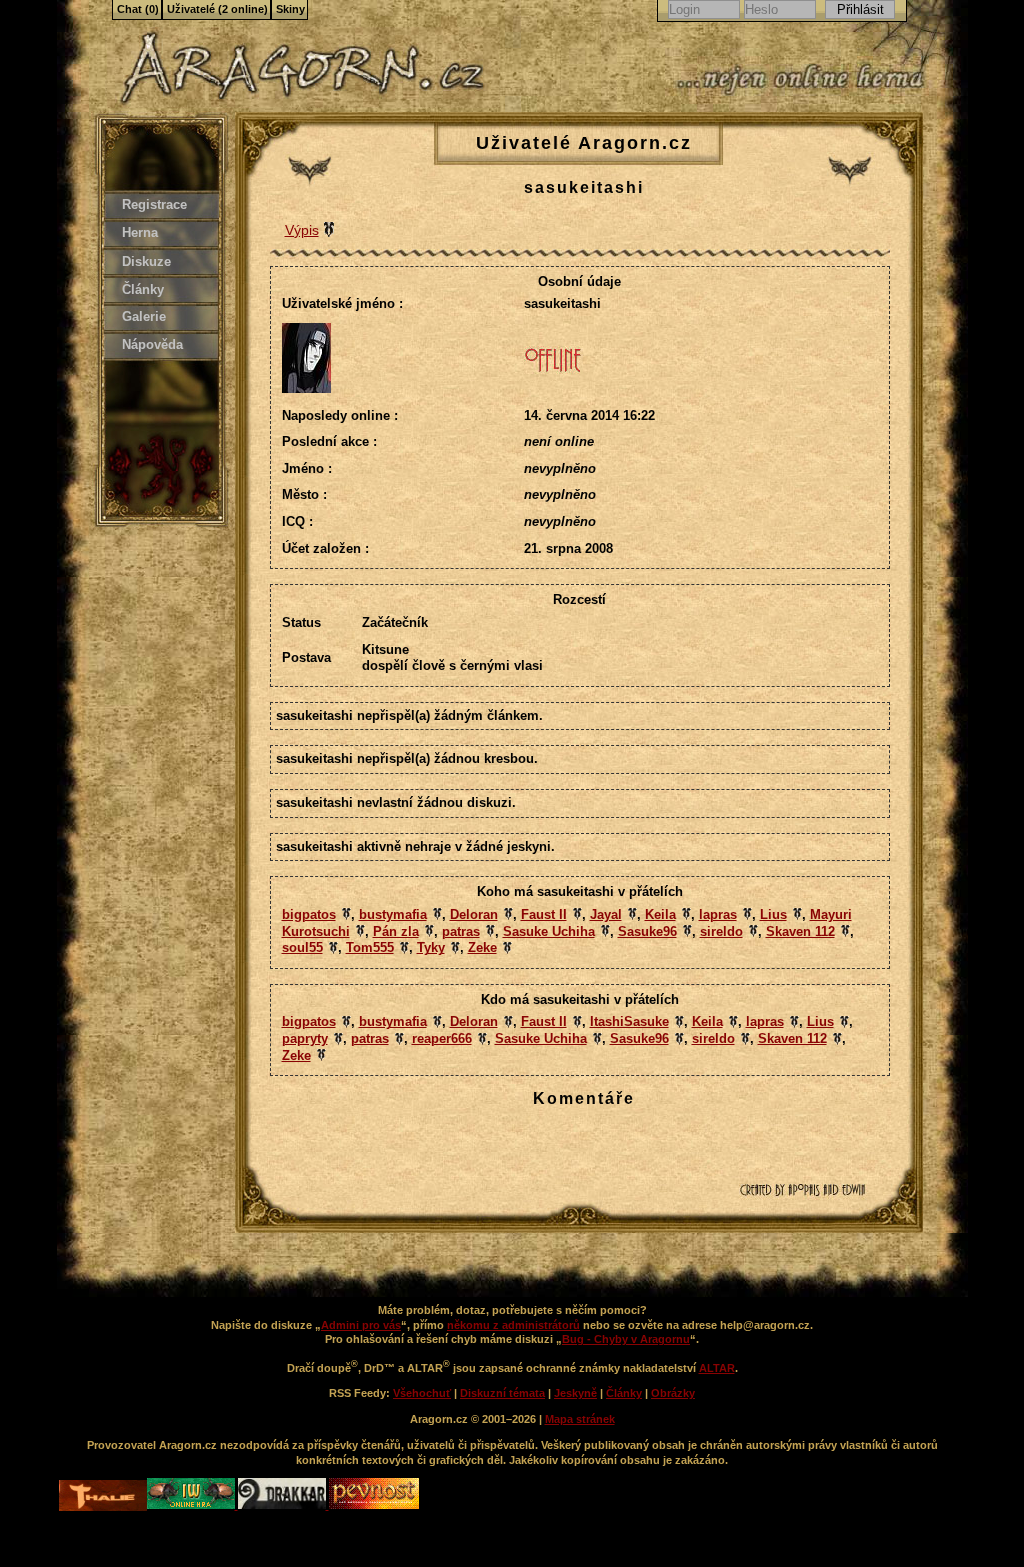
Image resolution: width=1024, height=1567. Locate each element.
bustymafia (393, 914)
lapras (718, 914)
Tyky (431, 947)
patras (461, 931)
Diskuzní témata (502, 1393)
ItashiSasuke (629, 1021)
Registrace (154, 204)
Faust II (544, 914)
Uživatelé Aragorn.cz (584, 143)
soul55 (302, 947)
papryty (305, 1038)
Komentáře (584, 1098)
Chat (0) (138, 9)
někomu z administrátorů (513, 1325)
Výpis (302, 230)
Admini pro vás (361, 1325)
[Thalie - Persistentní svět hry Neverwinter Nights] (103, 1497)
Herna (140, 232)
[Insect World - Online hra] (192, 1505)
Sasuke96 (647, 931)
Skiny (290, 9)
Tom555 (370, 947)
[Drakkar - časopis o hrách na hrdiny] (283, 1505)
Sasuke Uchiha (549, 931)
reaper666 (442, 1038)
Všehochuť (422, 1393)
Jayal (606, 914)
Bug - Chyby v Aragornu (626, 1339)
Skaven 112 (800, 931)
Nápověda (152, 344)
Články (143, 289)
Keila (660, 914)
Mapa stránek (580, 1419)
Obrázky (673, 1393)
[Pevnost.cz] (374, 1505)
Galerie (144, 316)
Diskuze (146, 261)
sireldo (721, 931)
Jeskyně (575, 1393)
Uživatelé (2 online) (217, 9)
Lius (773, 914)
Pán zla (396, 931)
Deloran (474, 914)
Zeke (482, 947)
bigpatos (309, 914)
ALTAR (717, 1368)
